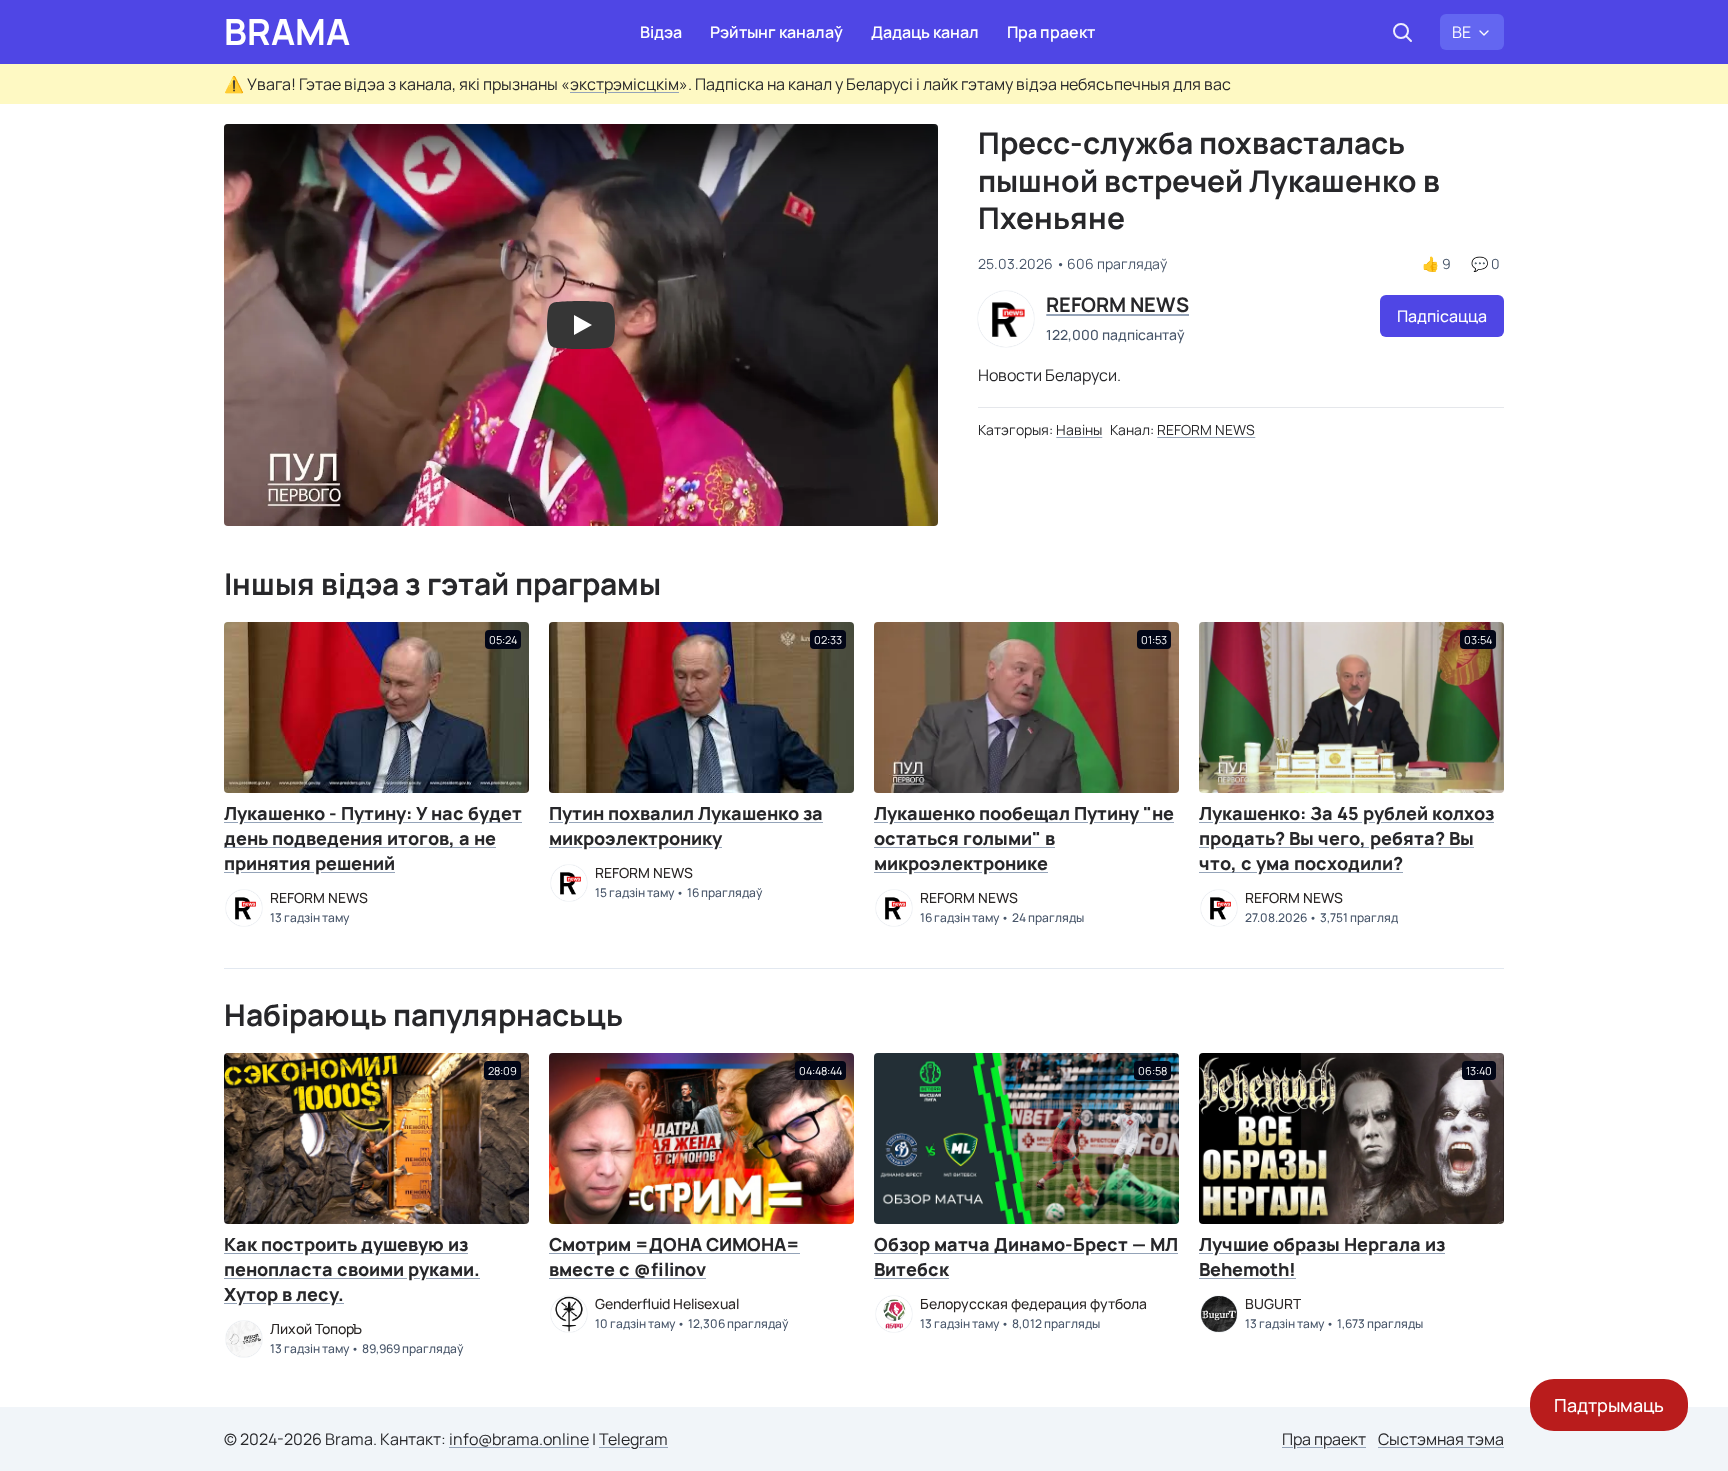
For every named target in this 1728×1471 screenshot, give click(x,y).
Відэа (661, 32)
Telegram (633, 1439)
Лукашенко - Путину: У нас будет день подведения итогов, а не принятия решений (373, 838)
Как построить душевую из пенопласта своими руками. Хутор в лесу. (352, 1269)
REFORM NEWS (1206, 429)
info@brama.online (519, 1439)
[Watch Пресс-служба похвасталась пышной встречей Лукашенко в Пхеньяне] (581, 325)
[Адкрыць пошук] (1402, 32)
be (1461, 32)
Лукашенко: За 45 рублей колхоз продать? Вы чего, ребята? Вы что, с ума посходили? (1346, 838)
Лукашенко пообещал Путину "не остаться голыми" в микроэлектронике (1024, 838)
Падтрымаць (1609, 1405)
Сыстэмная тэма (1441, 1439)
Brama (287, 32)
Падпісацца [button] (1442, 316)
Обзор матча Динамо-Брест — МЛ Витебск (1026, 1256)
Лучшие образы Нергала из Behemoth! (1322, 1256)
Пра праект (1051, 32)
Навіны (1079, 429)
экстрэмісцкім (624, 84)
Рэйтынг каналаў (776, 32)
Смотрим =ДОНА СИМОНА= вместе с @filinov (674, 1256)
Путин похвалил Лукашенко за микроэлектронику (686, 825)
